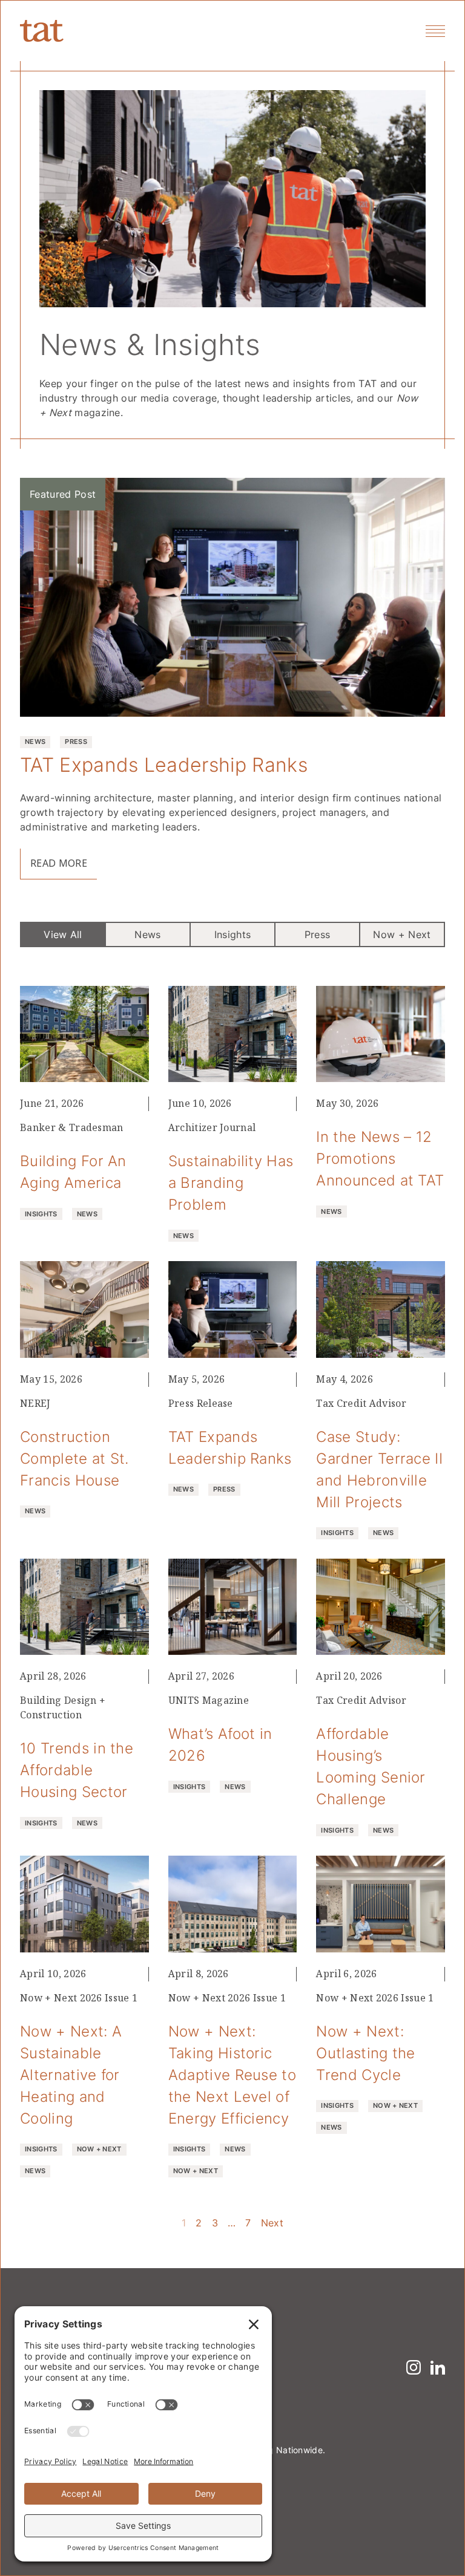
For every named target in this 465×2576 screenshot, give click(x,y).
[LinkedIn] (438, 2367)
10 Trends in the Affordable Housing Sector (77, 1770)
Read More (59, 863)
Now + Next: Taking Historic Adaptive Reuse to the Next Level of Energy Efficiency (232, 2075)
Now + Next (402, 934)
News (147, 934)
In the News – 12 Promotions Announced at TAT (380, 1158)
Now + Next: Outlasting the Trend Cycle (365, 2053)
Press (318, 934)
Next (272, 2223)
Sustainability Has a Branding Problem (231, 1182)
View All (63, 934)
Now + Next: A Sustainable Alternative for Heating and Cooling (71, 2075)
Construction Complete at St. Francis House (74, 1458)
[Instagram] (414, 2367)
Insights (233, 934)
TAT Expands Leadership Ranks (164, 764)
